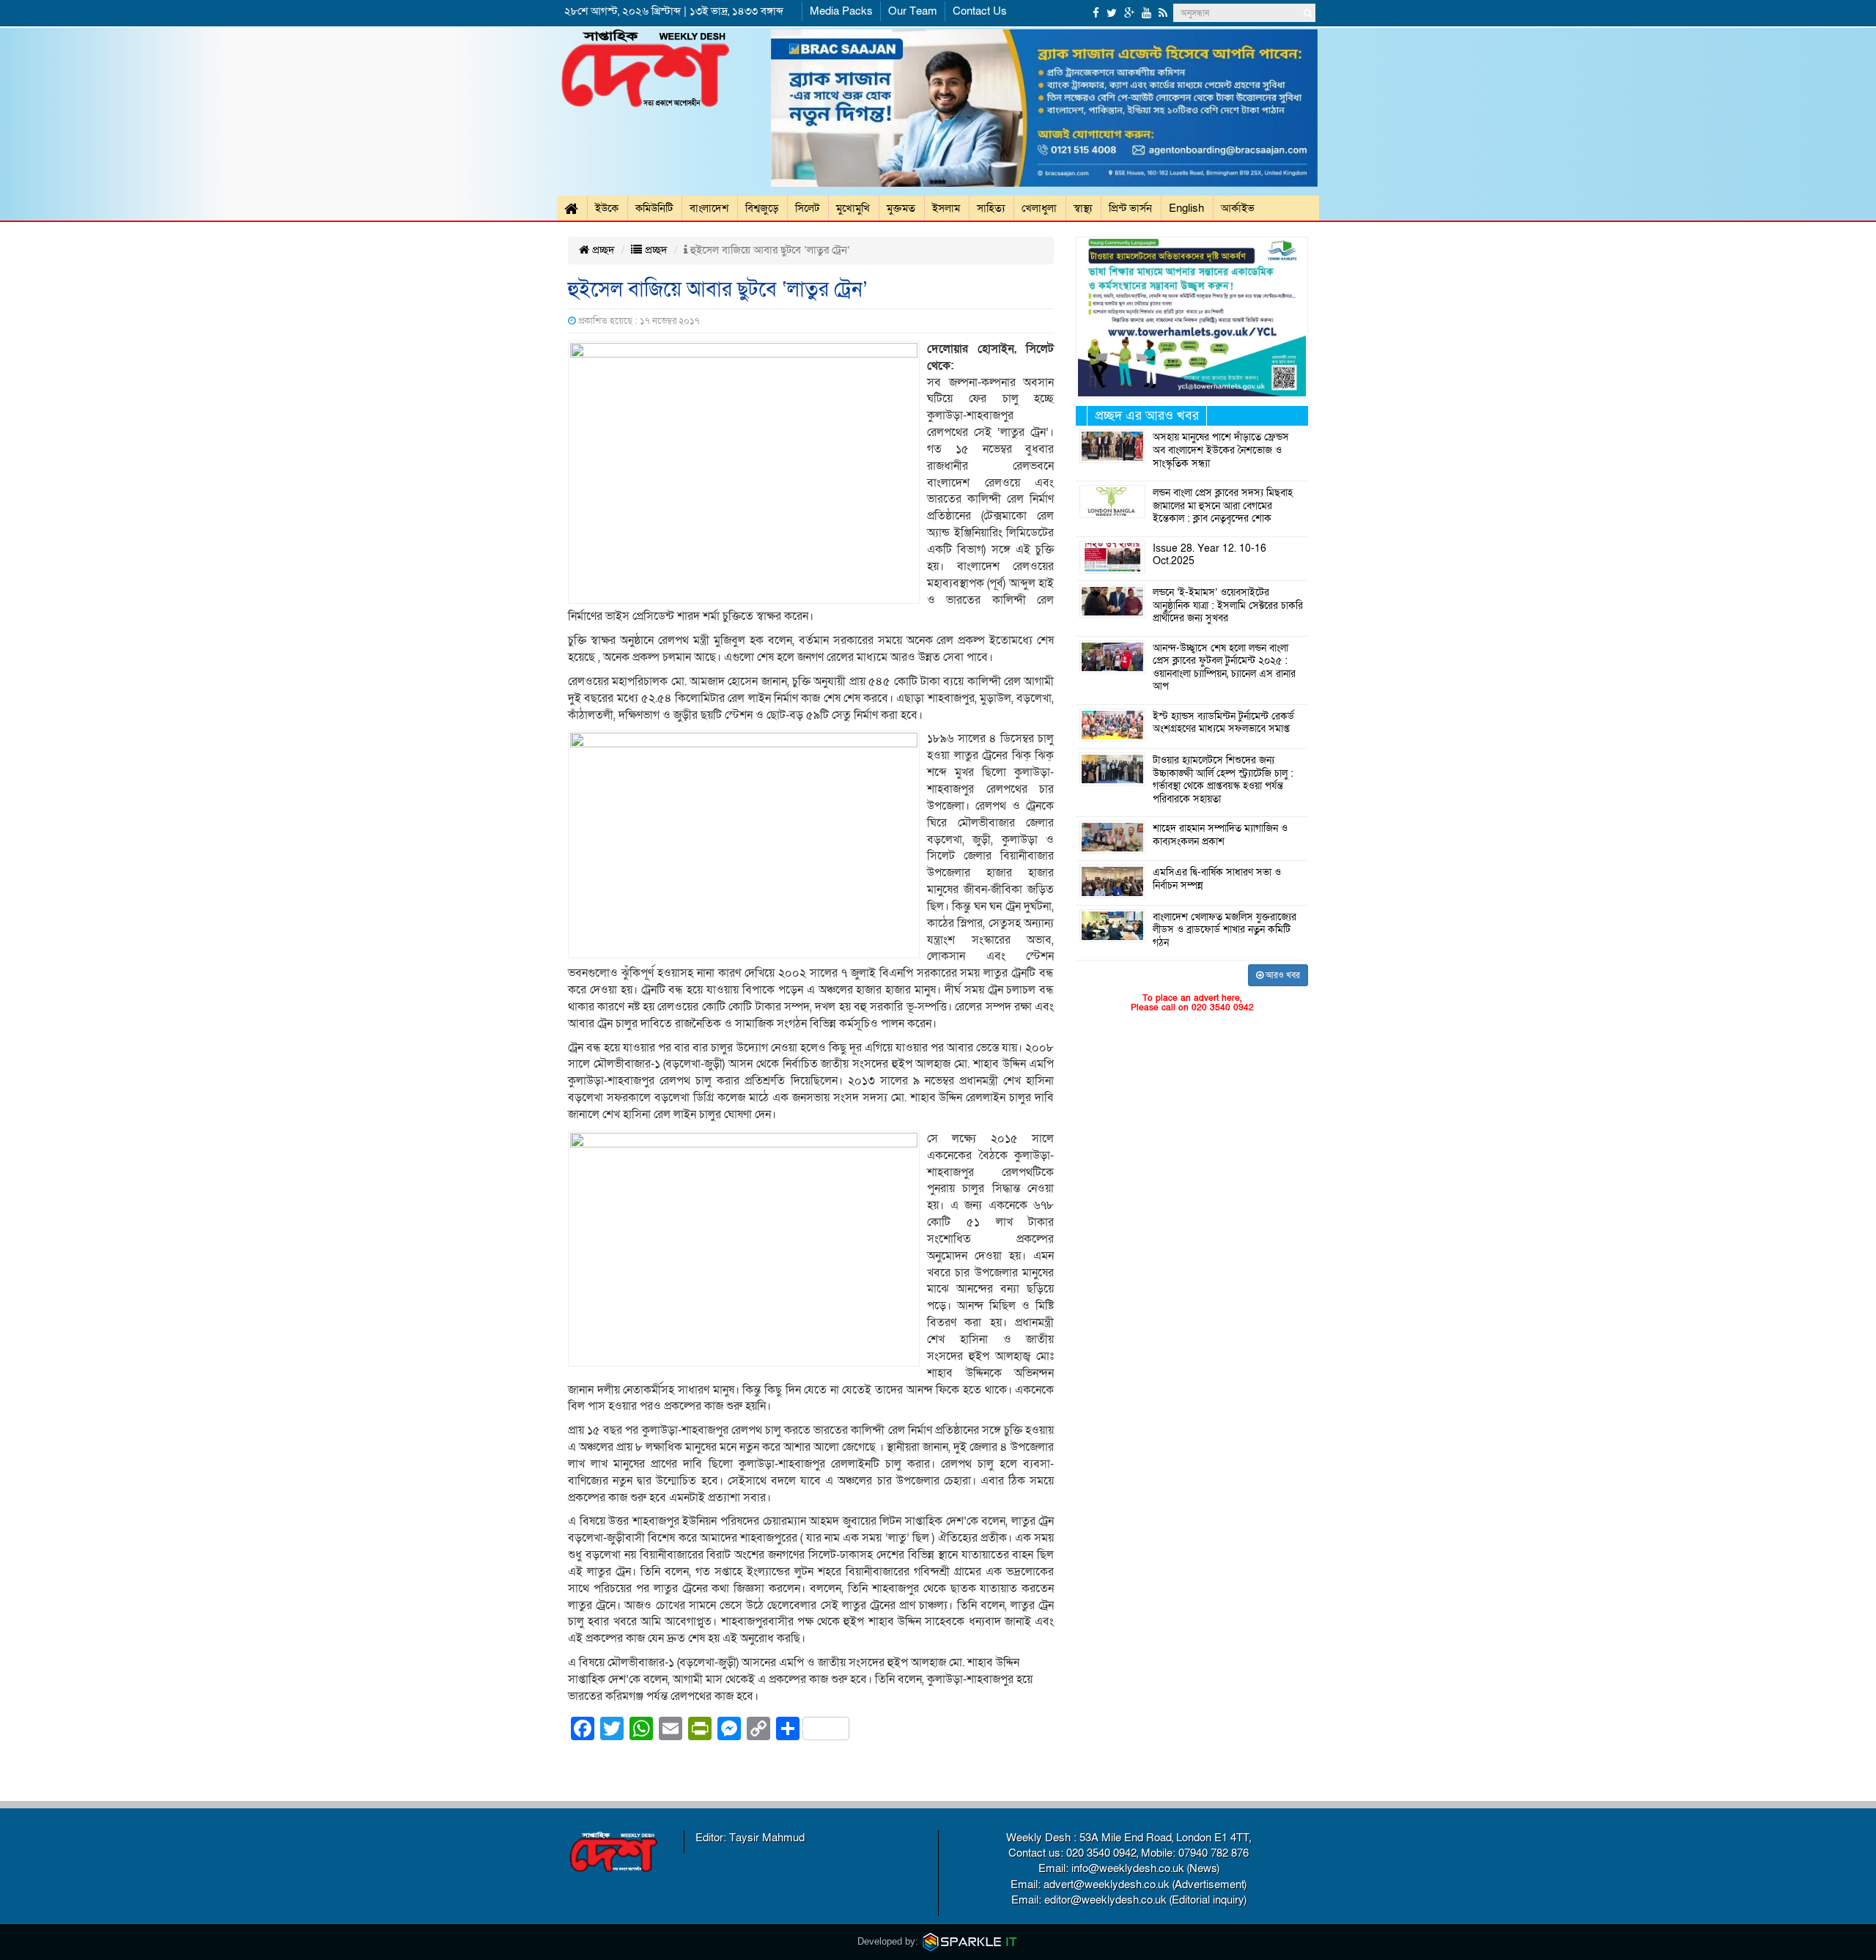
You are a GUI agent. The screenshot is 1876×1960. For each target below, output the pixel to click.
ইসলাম (946, 208)
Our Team (913, 11)
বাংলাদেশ (709, 208)
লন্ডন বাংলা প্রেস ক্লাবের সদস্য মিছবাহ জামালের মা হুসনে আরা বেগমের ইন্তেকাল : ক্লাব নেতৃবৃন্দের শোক (1223, 506)
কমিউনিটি (654, 208)
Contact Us (980, 11)
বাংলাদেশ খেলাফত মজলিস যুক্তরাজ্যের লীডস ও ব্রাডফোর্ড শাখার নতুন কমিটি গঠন (1225, 930)
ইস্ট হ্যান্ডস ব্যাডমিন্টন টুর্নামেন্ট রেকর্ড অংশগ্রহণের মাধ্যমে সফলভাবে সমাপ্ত (1223, 723)
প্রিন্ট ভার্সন (1130, 208)
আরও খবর (1282, 975)
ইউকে (607, 208)
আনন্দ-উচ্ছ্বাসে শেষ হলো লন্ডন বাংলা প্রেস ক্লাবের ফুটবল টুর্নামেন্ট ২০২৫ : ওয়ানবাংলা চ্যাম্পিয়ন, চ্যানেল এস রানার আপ (1224, 668)
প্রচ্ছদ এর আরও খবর (1147, 416)
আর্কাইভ (1238, 208)
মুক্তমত (901, 208)
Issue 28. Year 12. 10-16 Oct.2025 (1210, 555)
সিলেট (807, 208)
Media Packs (841, 11)
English (1186, 208)
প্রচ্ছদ (602, 250)
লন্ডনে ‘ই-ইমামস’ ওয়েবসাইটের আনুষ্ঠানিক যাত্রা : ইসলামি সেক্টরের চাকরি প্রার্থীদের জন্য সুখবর (1228, 606)
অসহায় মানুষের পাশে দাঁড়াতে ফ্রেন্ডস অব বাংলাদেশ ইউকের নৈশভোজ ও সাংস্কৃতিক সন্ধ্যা (1221, 450)
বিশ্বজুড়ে (762, 208)
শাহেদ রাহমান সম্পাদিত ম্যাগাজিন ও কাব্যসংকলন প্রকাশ (1220, 835)
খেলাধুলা (1039, 208)
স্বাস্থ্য (1083, 208)
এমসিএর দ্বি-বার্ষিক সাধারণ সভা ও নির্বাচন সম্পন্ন (1217, 879)
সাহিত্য (991, 208)
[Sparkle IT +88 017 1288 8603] (970, 1941)
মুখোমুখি (853, 208)
